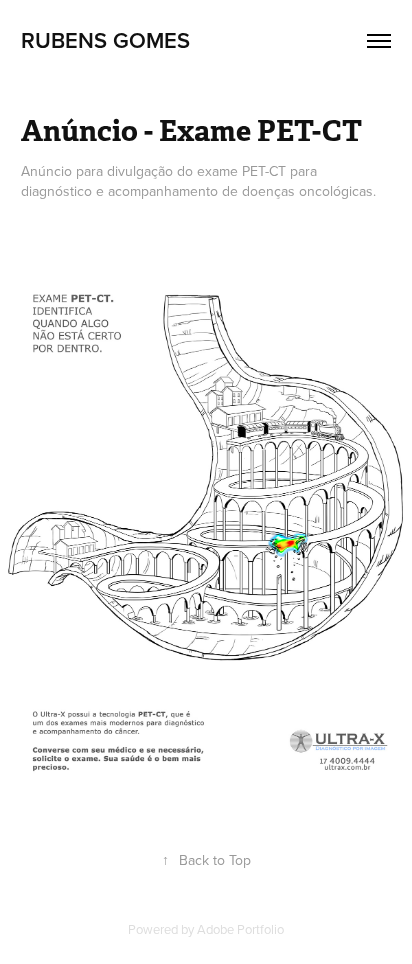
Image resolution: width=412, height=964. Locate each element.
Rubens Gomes (105, 40)
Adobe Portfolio (240, 929)
